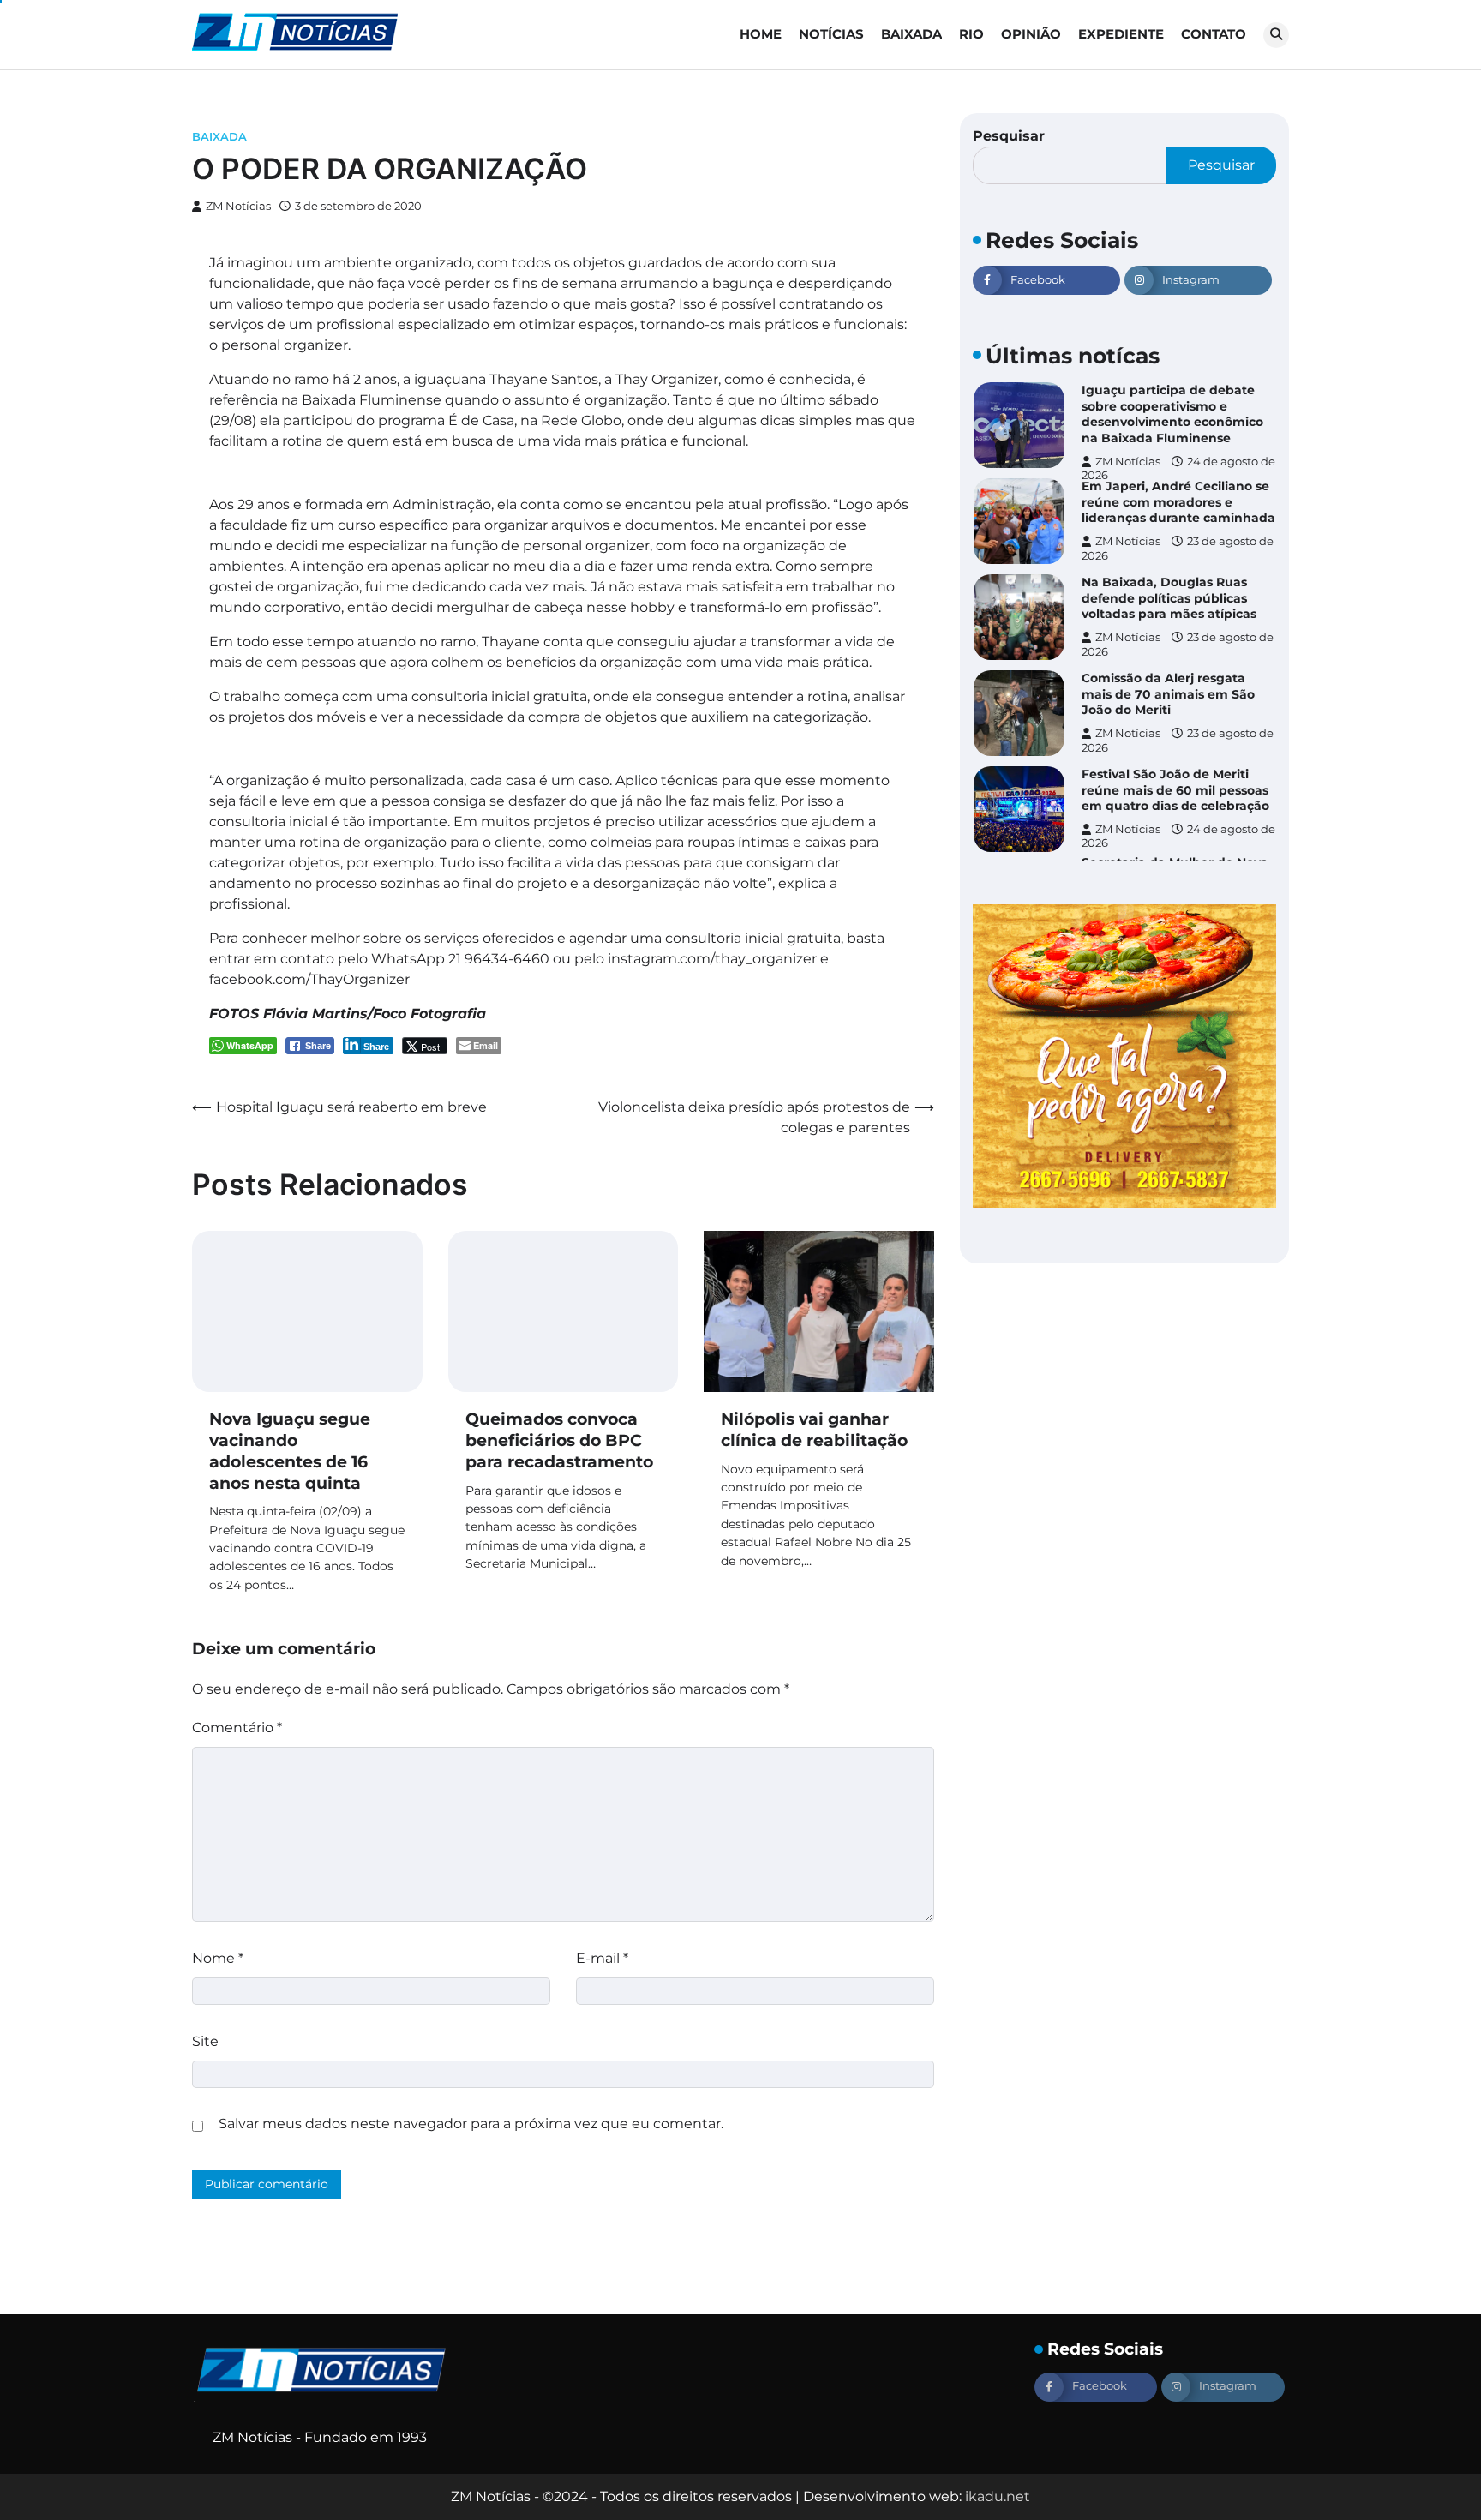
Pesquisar (1009, 136)
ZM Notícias (238, 206)
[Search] (1276, 35)
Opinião (1031, 34)
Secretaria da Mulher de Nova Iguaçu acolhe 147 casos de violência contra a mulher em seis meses (1175, 851)
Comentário (237, 1728)
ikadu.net (998, 2496)
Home (761, 34)
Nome (218, 1958)
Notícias (831, 34)
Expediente (1121, 34)
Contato (1214, 34)
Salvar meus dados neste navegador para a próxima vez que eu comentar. (471, 2124)
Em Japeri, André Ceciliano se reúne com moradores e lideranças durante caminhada (1178, 467)
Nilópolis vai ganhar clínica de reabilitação (814, 1430)
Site (205, 2041)
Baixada (911, 34)
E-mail (602, 1958)
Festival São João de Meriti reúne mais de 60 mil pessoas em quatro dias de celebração (1175, 755)
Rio (971, 34)
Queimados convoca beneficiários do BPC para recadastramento (559, 1440)
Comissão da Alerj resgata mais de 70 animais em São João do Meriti (1168, 659)
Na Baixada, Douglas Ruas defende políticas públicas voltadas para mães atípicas (1169, 563)
